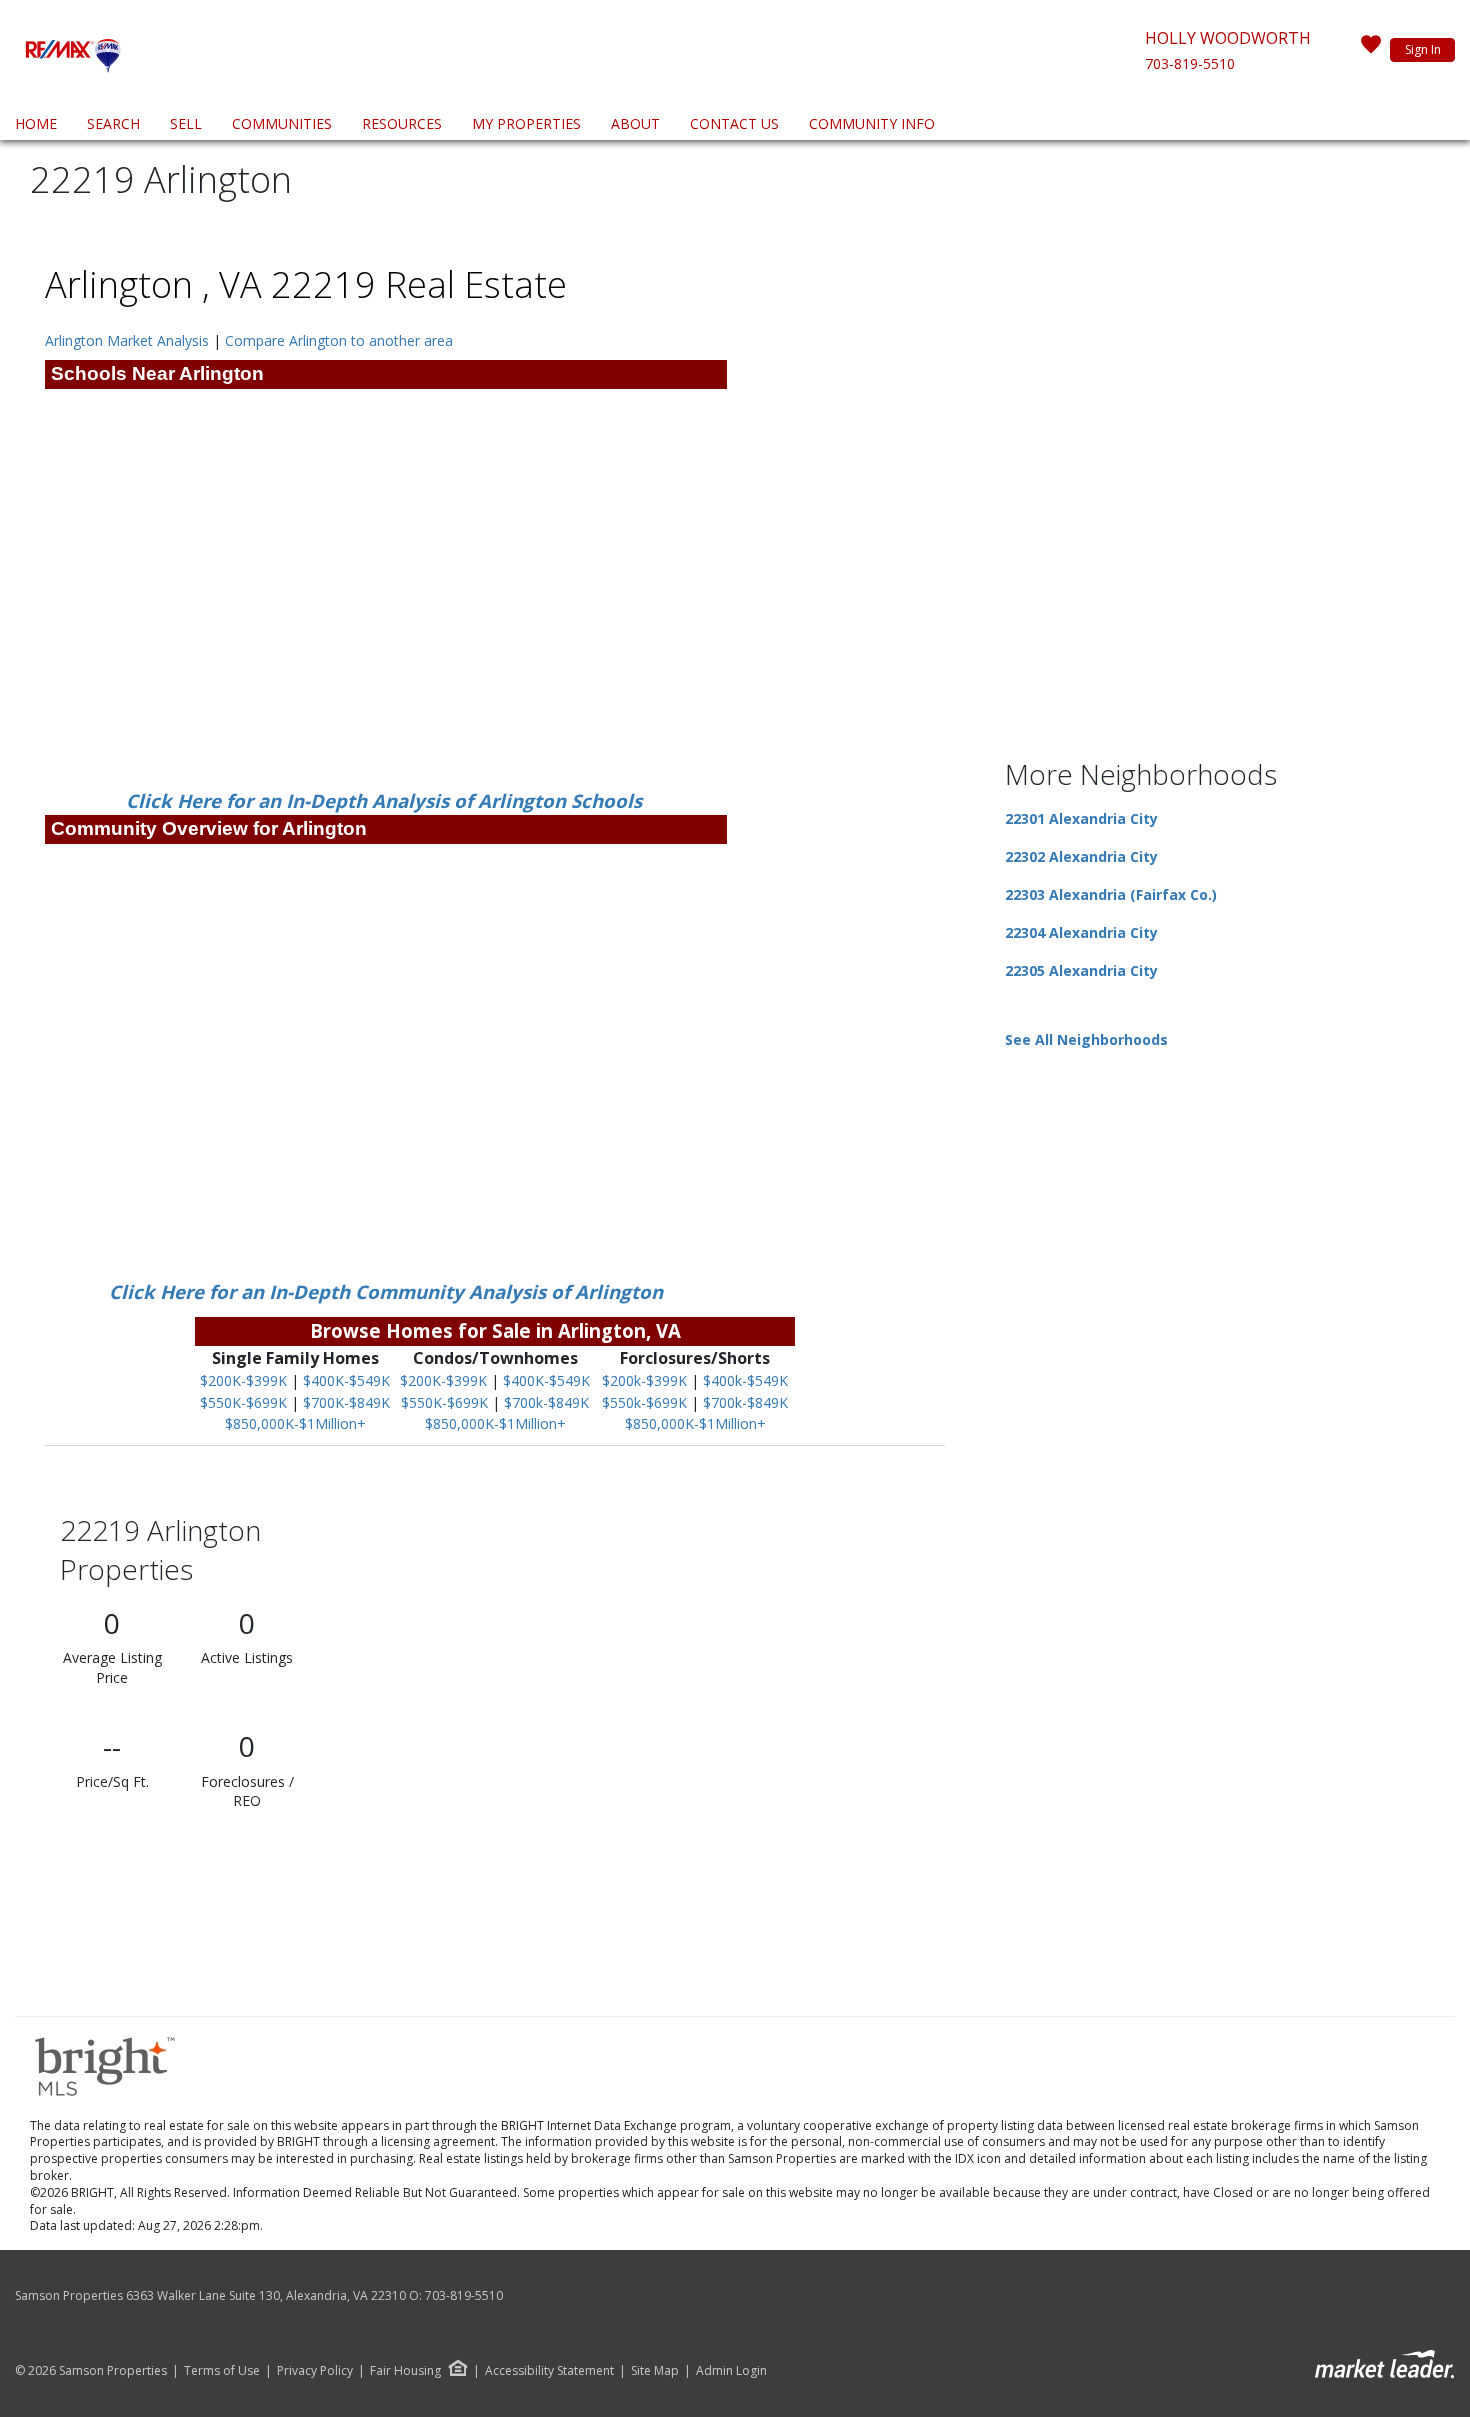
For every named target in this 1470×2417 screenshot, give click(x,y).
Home (36, 123)
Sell (186, 123)
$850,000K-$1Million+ (295, 1423)
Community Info (872, 123)
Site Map (655, 2371)
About (635, 123)
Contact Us (734, 123)
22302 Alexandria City (1081, 856)
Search (113, 123)
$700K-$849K (346, 1402)
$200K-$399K (243, 1380)
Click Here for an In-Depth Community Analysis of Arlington (386, 1291)
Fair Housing (405, 2370)
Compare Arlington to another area (339, 340)
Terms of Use (222, 2371)
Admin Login (731, 2371)
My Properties (526, 123)
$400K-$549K (346, 1380)
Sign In (1423, 49)
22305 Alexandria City (1081, 970)
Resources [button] (402, 123)
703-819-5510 (1190, 63)
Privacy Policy (315, 2371)
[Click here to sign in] (1371, 50)
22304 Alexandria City (1081, 932)
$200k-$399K (644, 1380)
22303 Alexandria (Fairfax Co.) (1111, 894)
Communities (282, 123)
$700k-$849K (546, 1402)
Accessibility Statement (549, 2371)
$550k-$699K (644, 1402)
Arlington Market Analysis (127, 340)
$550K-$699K (243, 1402)
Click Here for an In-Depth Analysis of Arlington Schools (386, 800)
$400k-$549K (745, 1380)
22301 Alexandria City (1081, 818)
